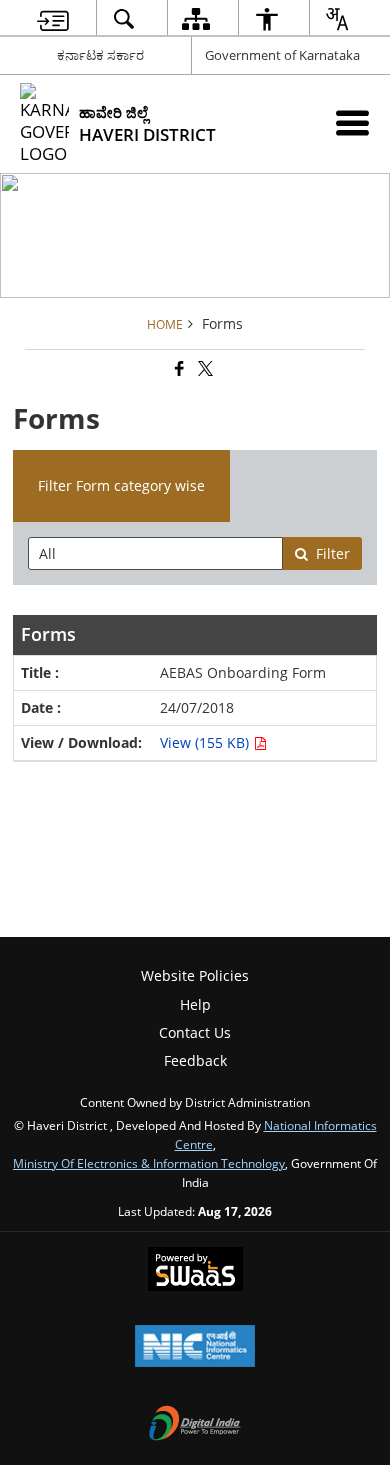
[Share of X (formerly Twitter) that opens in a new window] (204, 369)
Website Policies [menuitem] (195, 975)
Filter (333, 553)
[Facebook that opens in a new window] (178, 369)
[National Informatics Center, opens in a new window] (195, 1348)
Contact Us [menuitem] (195, 1032)
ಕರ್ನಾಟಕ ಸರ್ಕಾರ (100, 55)
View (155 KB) (206, 742)
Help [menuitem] (195, 1004)
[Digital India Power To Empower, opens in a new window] (195, 1425)
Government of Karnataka (282, 55)
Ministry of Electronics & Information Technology (149, 1163)
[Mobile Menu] (352, 122)
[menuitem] (53, 18)
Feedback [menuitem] (195, 1060)
